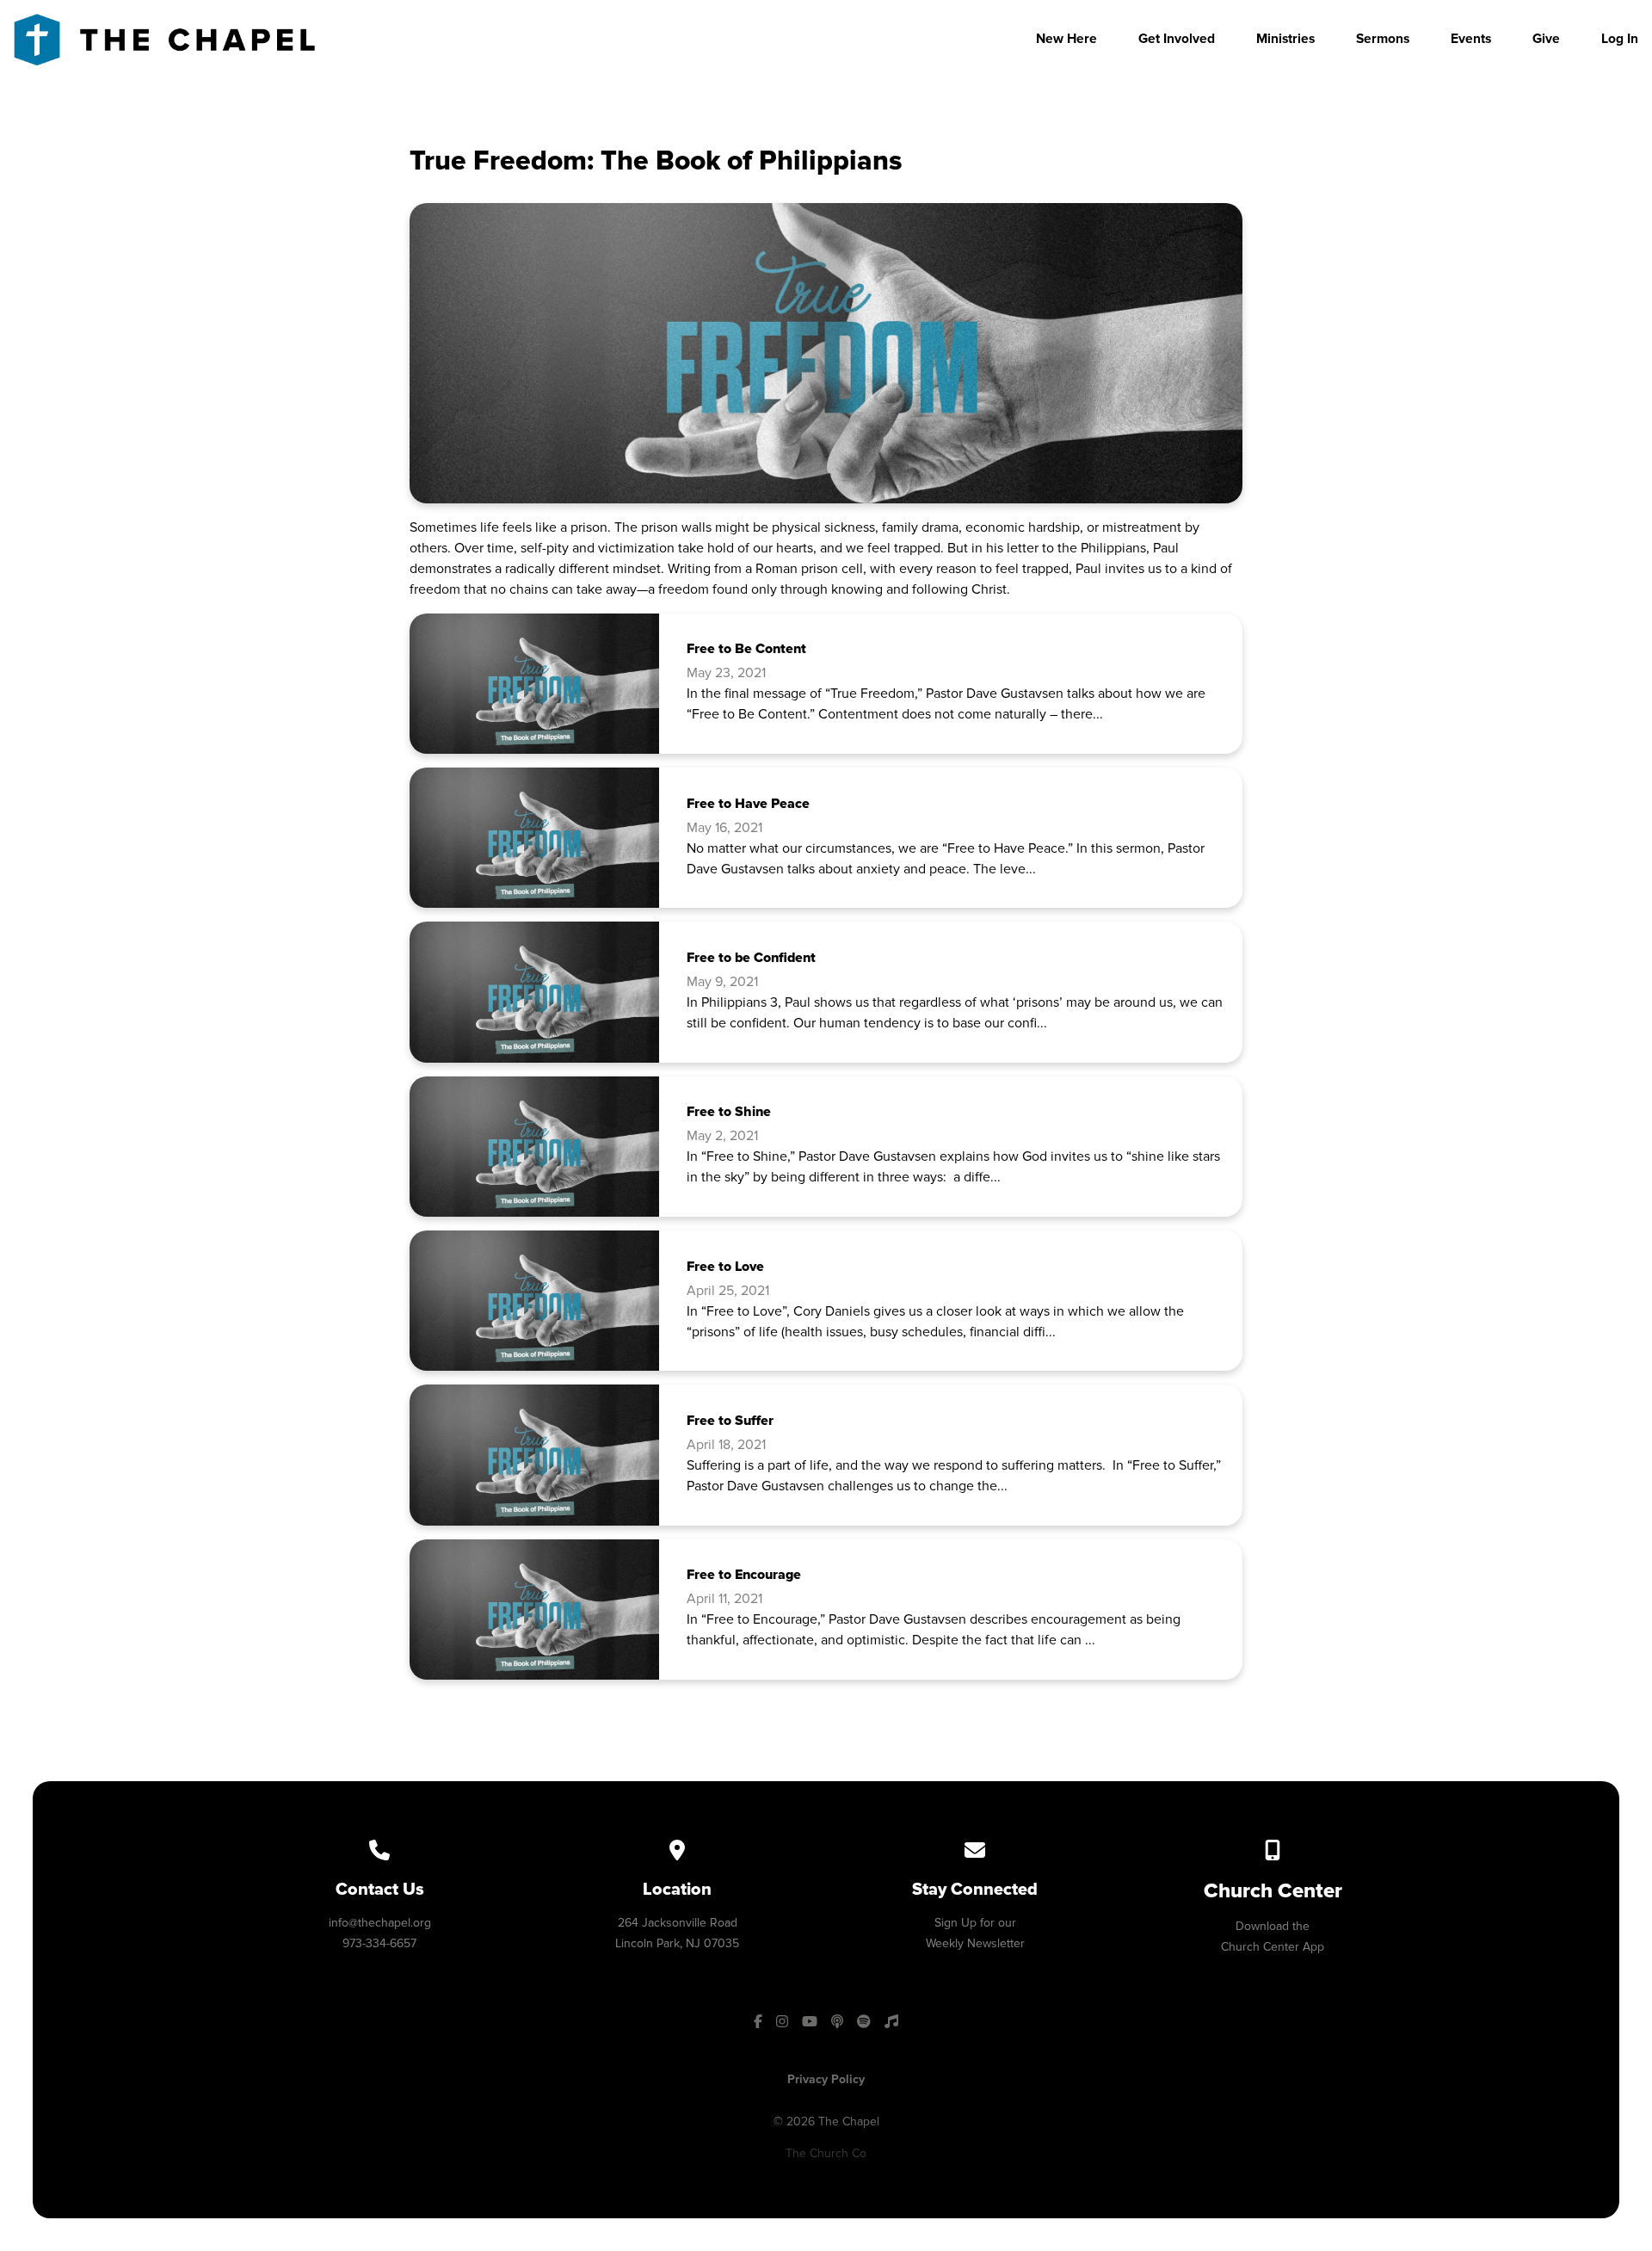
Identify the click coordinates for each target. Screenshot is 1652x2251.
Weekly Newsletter (975, 1943)
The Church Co (826, 2153)
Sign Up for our (975, 1923)
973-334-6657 (379, 1943)
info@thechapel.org (380, 1923)
